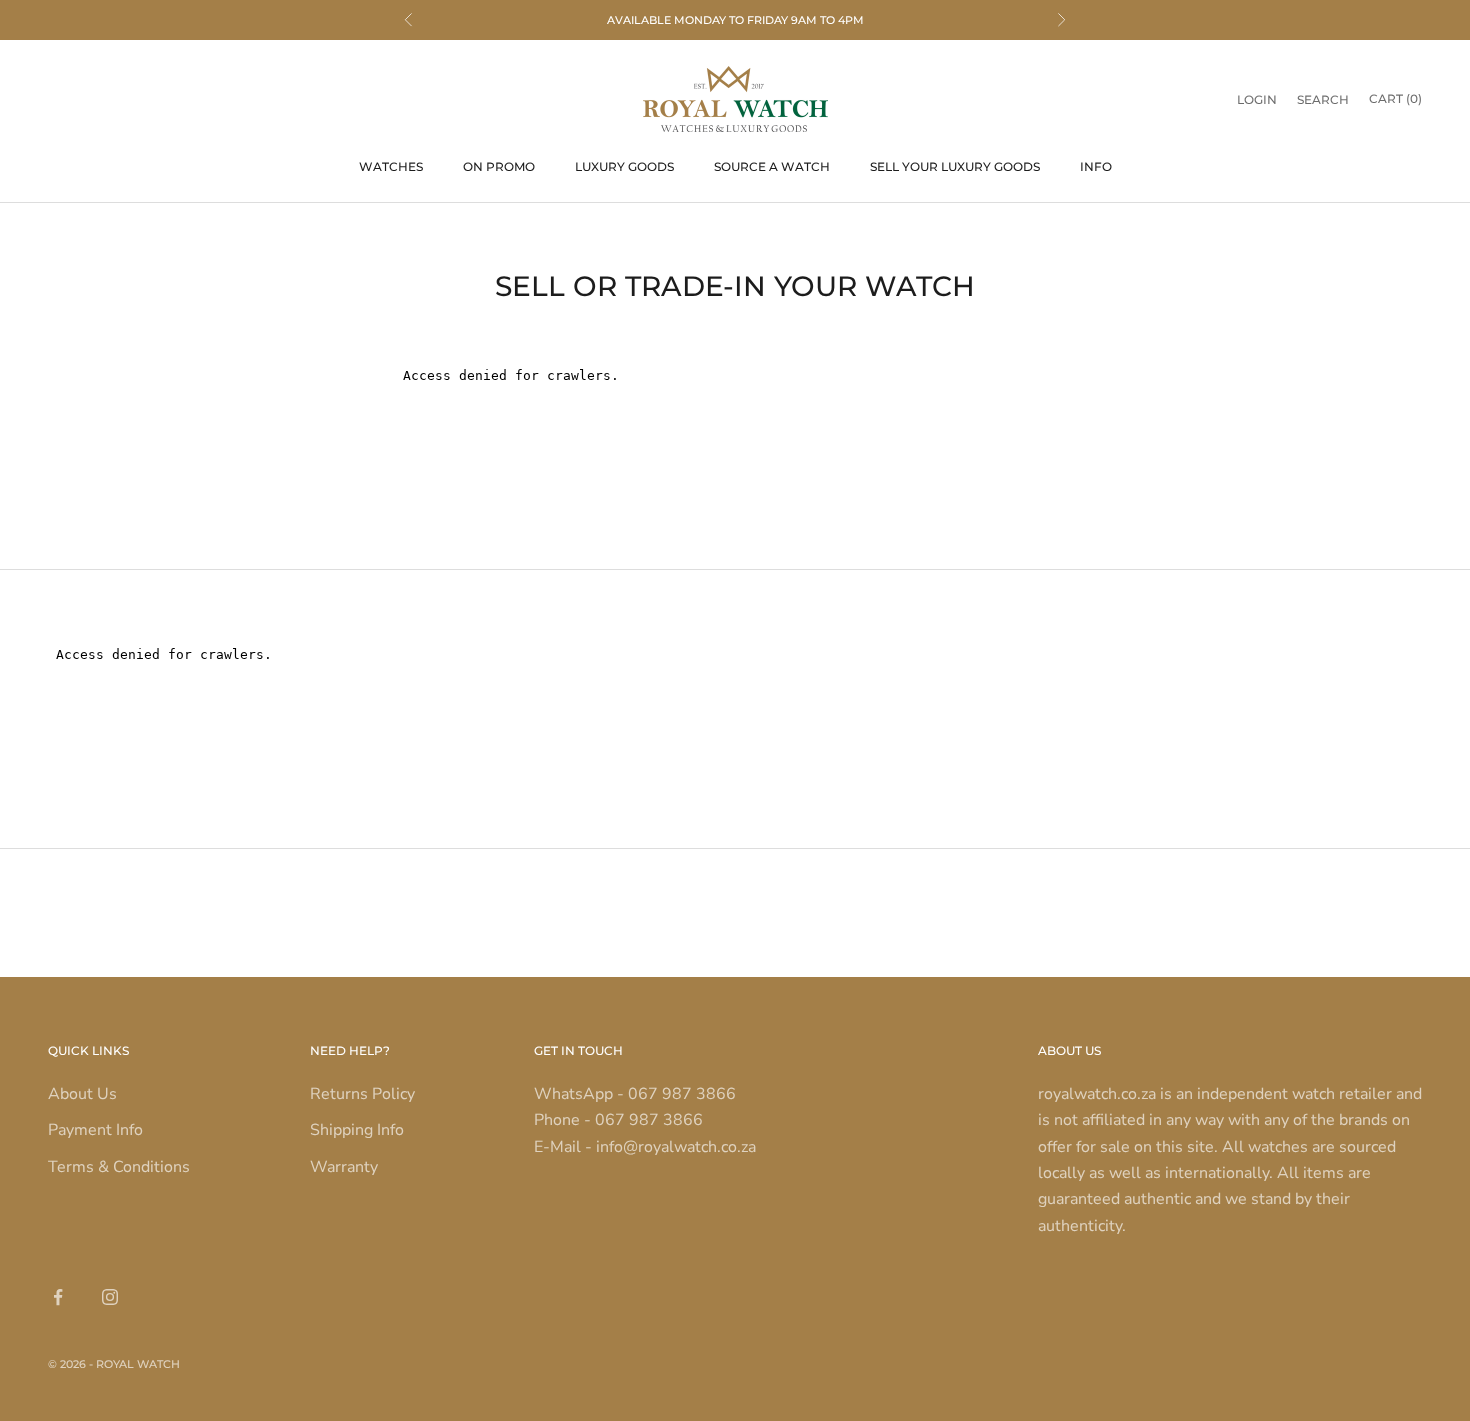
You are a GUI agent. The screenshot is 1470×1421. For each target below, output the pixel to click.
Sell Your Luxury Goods (955, 166)
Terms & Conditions (119, 1167)
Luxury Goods (624, 166)
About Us (82, 1094)
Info (1096, 166)
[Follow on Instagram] (110, 1297)
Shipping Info (357, 1130)
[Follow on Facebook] (58, 1297)
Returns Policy (362, 1094)
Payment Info (95, 1130)
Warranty (344, 1167)
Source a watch (772, 166)
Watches (391, 166)
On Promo (499, 166)
